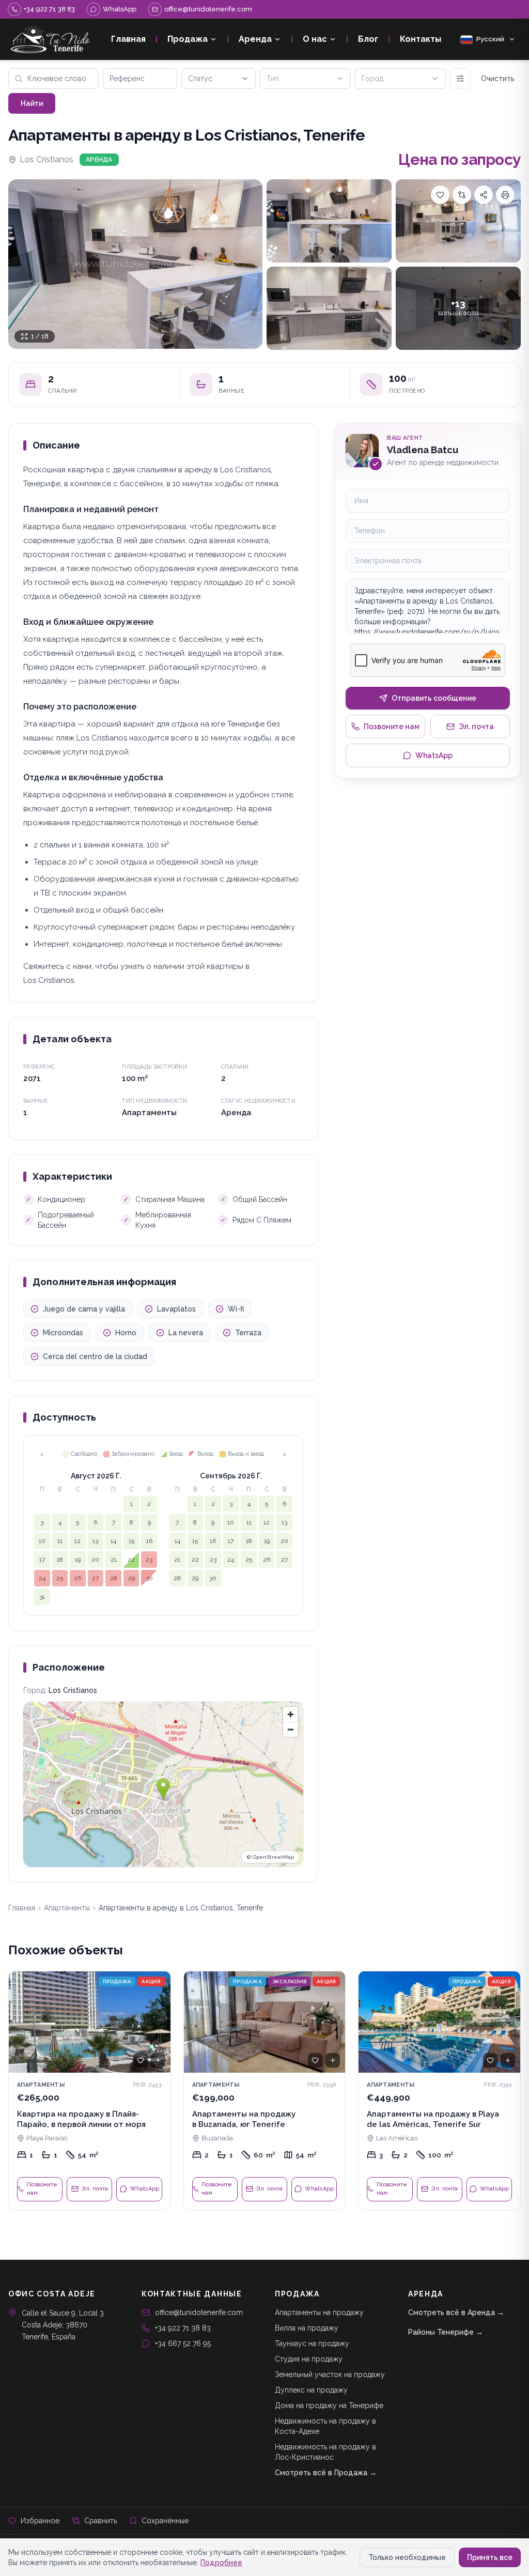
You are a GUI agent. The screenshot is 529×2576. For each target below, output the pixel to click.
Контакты (421, 39)
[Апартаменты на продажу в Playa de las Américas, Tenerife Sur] (439, 2091)
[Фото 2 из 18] (329, 221)
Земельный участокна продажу (330, 2374)
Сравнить (100, 2521)
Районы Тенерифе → (446, 2332)
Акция (151, 1981)
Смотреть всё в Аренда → (456, 2312)
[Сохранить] (440, 195)
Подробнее (221, 2563)
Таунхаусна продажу (312, 2343)
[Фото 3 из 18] (458, 221)
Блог (368, 39)
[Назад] (21, 2022)
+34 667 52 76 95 (183, 2343)
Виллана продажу (307, 2328)
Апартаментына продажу (319, 2312)
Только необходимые (407, 2557)
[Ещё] (460, 79)
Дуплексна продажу (311, 2390)
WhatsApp (434, 755)
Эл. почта (476, 727)
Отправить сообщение (434, 698)
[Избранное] (141, 2060)
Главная (128, 39)
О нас (315, 39)
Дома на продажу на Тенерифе (329, 2405)
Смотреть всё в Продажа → (326, 2473)
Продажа (188, 39)
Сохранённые (165, 2521)
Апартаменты (67, 1908)
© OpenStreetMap (270, 1857)
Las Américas (397, 2138)
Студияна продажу (309, 2359)
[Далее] (158, 2022)
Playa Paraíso (47, 2138)
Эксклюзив (289, 1981)
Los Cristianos (46, 159)
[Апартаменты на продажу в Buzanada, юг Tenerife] (265, 2091)
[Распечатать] (505, 195)
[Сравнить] (462, 195)
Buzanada (217, 2138)
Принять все (490, 2557)
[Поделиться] (484, 195)
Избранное (40, 2521)
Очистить (498, 79)
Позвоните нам (392, 727)
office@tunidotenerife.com (199, 2312)
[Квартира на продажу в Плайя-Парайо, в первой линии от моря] (90, 2091)
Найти (32, 103)
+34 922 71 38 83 (183, 2328)
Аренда (255, 39)
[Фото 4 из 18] (329, 308)
